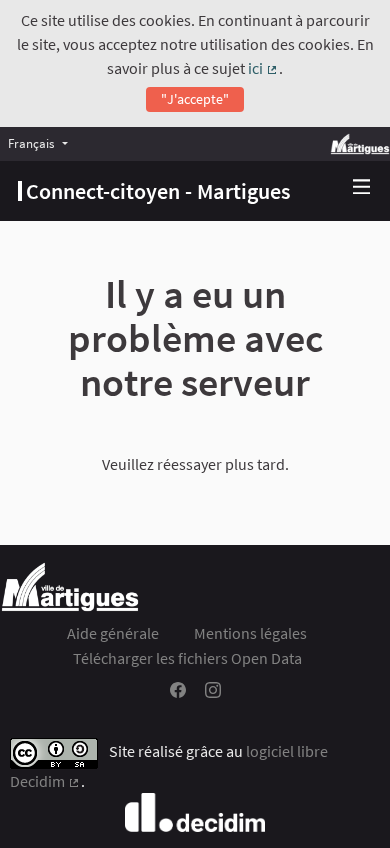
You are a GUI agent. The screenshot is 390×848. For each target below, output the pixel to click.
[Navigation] (362, 187)
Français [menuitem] (31, 143)
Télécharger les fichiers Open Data (187, 658)
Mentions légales (250, 633)
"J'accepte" (195, 99)
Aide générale (113, 633)
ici (263, 68)
